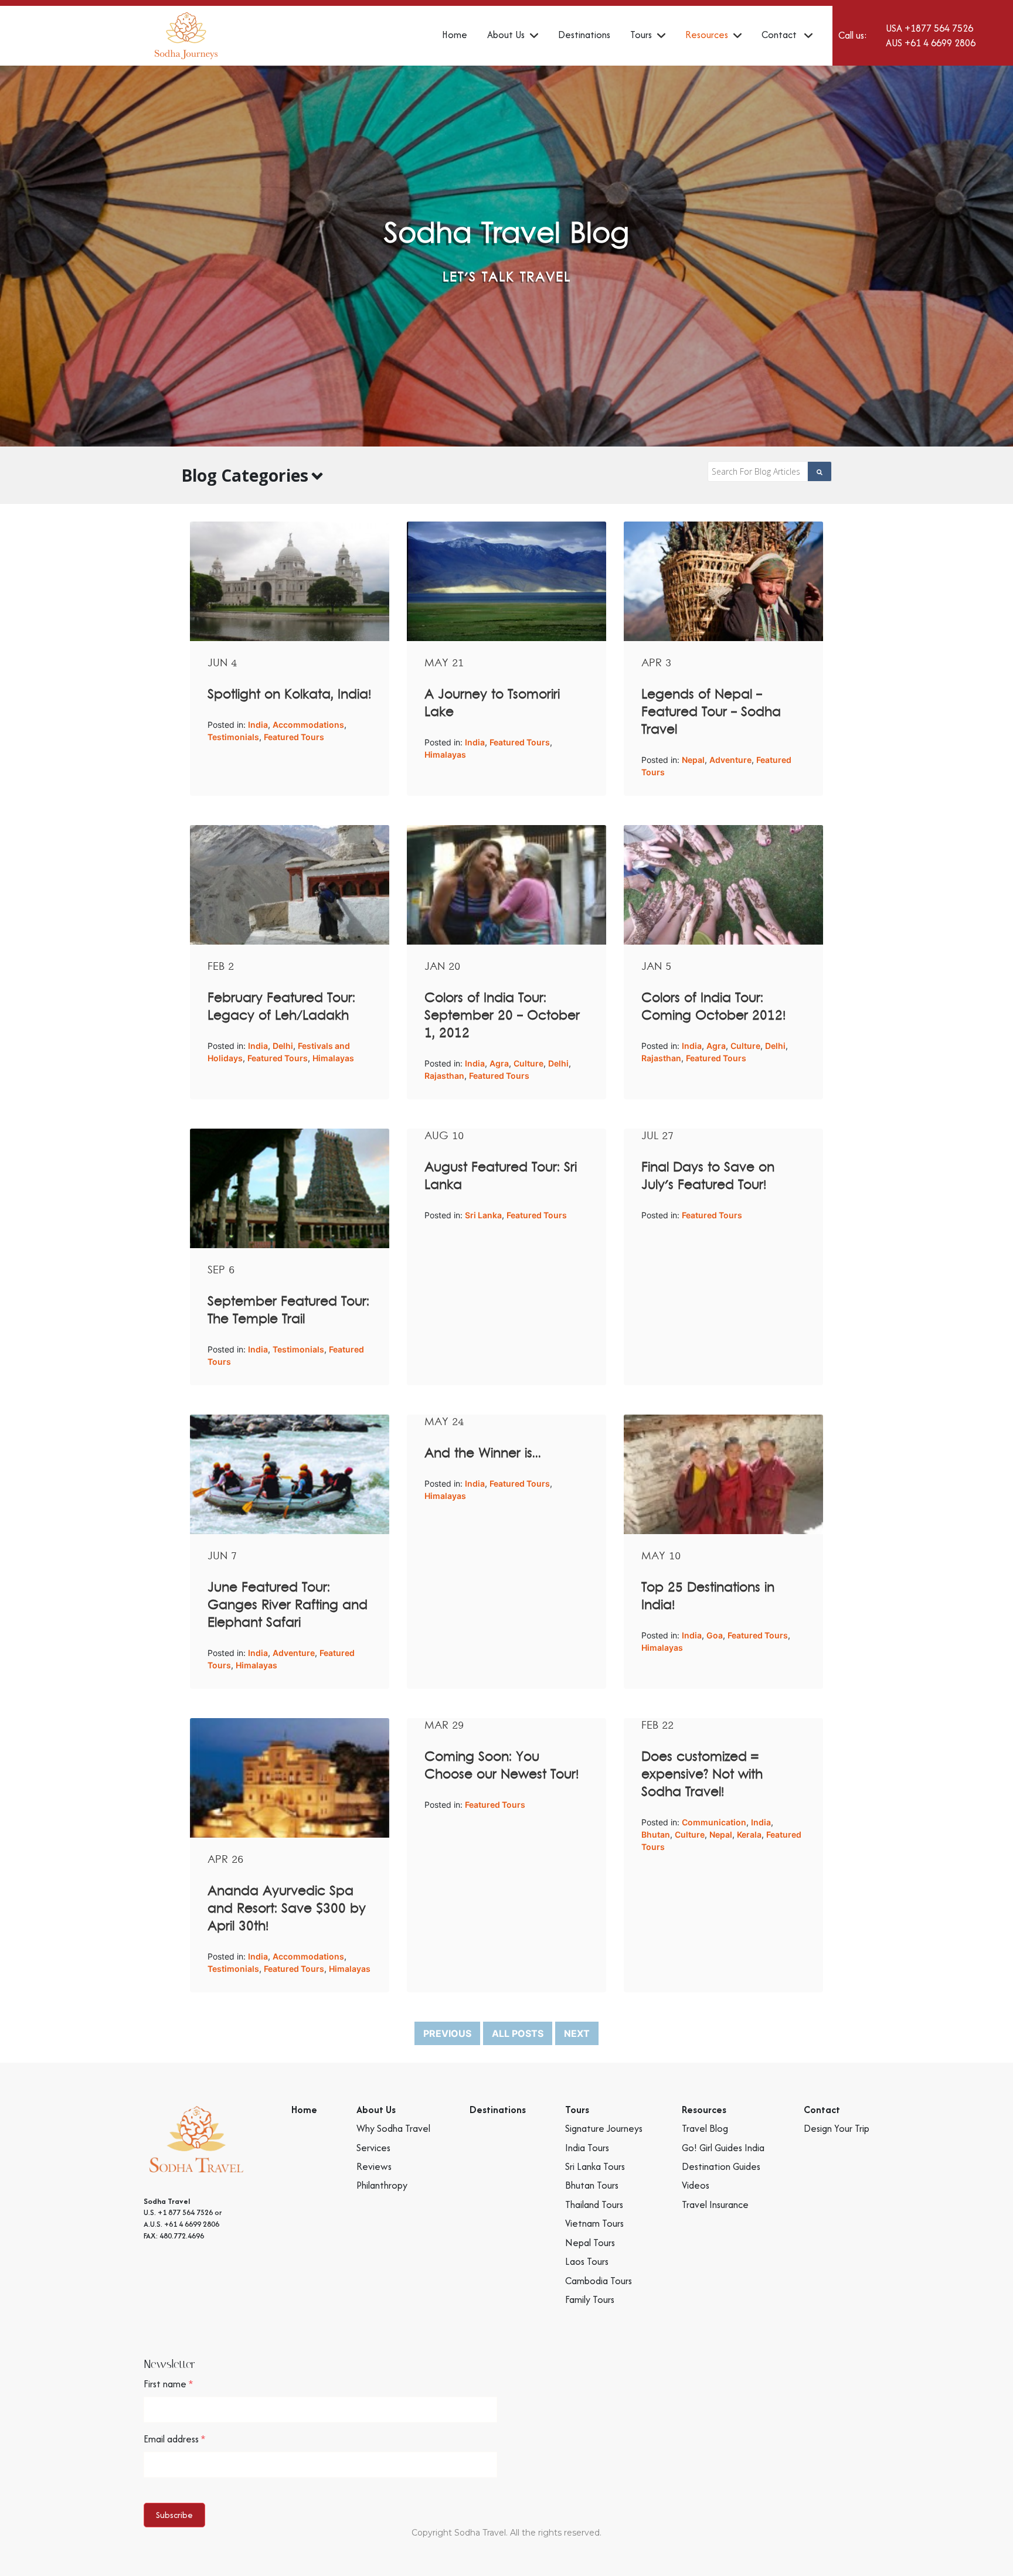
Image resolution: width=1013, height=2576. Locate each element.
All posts (518, 2033)
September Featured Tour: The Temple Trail (288, 1311)
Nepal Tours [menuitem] (590, 2243)
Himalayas (445, 754)
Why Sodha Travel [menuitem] (393, 2128)
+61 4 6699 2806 (940, 43)
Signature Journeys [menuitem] (604, 2128)
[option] (506, 256)
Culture (528, 1063)
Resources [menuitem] (707, 35)
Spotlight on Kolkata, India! (289, 695)
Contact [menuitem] (780, 35)
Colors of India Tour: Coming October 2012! (713, 1007)
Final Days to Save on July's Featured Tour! (708, 1177)
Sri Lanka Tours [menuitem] (595, 2166)
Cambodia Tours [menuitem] (599, 2281)
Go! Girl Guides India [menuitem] (723, 2148)
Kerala (749, 1834)
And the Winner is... (483, 1454)
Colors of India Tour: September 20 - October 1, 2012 (502, 1016)
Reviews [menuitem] (374, 2166)
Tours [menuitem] (641, 35)
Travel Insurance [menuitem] (715, 2204)
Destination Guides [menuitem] (721, 2166)
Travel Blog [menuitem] (705, 2128)
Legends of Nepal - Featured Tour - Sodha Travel (711, 713)
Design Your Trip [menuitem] (837, 2128)
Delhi (283, 1046)
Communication (714, 1822)
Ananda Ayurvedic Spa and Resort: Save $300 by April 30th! (287, 1909)
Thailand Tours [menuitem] (594, 2204)
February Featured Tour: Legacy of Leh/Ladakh (281, 1007)
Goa (715, 1635)
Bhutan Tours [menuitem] (592, 2185)
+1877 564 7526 (939, 28)
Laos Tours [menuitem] (587, 2261)
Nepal (693, 760)
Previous (447, 2033)
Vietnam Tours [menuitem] (594, 2223)
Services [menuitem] (373, 2148)
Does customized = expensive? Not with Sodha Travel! (702, 1775)
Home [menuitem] (455, 35)
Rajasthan (444, 1076)
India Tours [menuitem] (587, 2148)
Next (577, 2033)
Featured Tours (294, 737)
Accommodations (308, 725)
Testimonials (233, 737)
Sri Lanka (483, 1215)
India (258, 725)
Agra (499, 1063)
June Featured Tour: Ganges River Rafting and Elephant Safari (288, 1606)
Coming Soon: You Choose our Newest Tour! (502, 1766)
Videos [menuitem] (696, 2185)
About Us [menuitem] (506, 35)
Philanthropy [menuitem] (382, 2185)
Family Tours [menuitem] (590, 2299)
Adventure (730, 760)
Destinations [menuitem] (584, 35)
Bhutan (656, 1834)
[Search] (820, 471)
